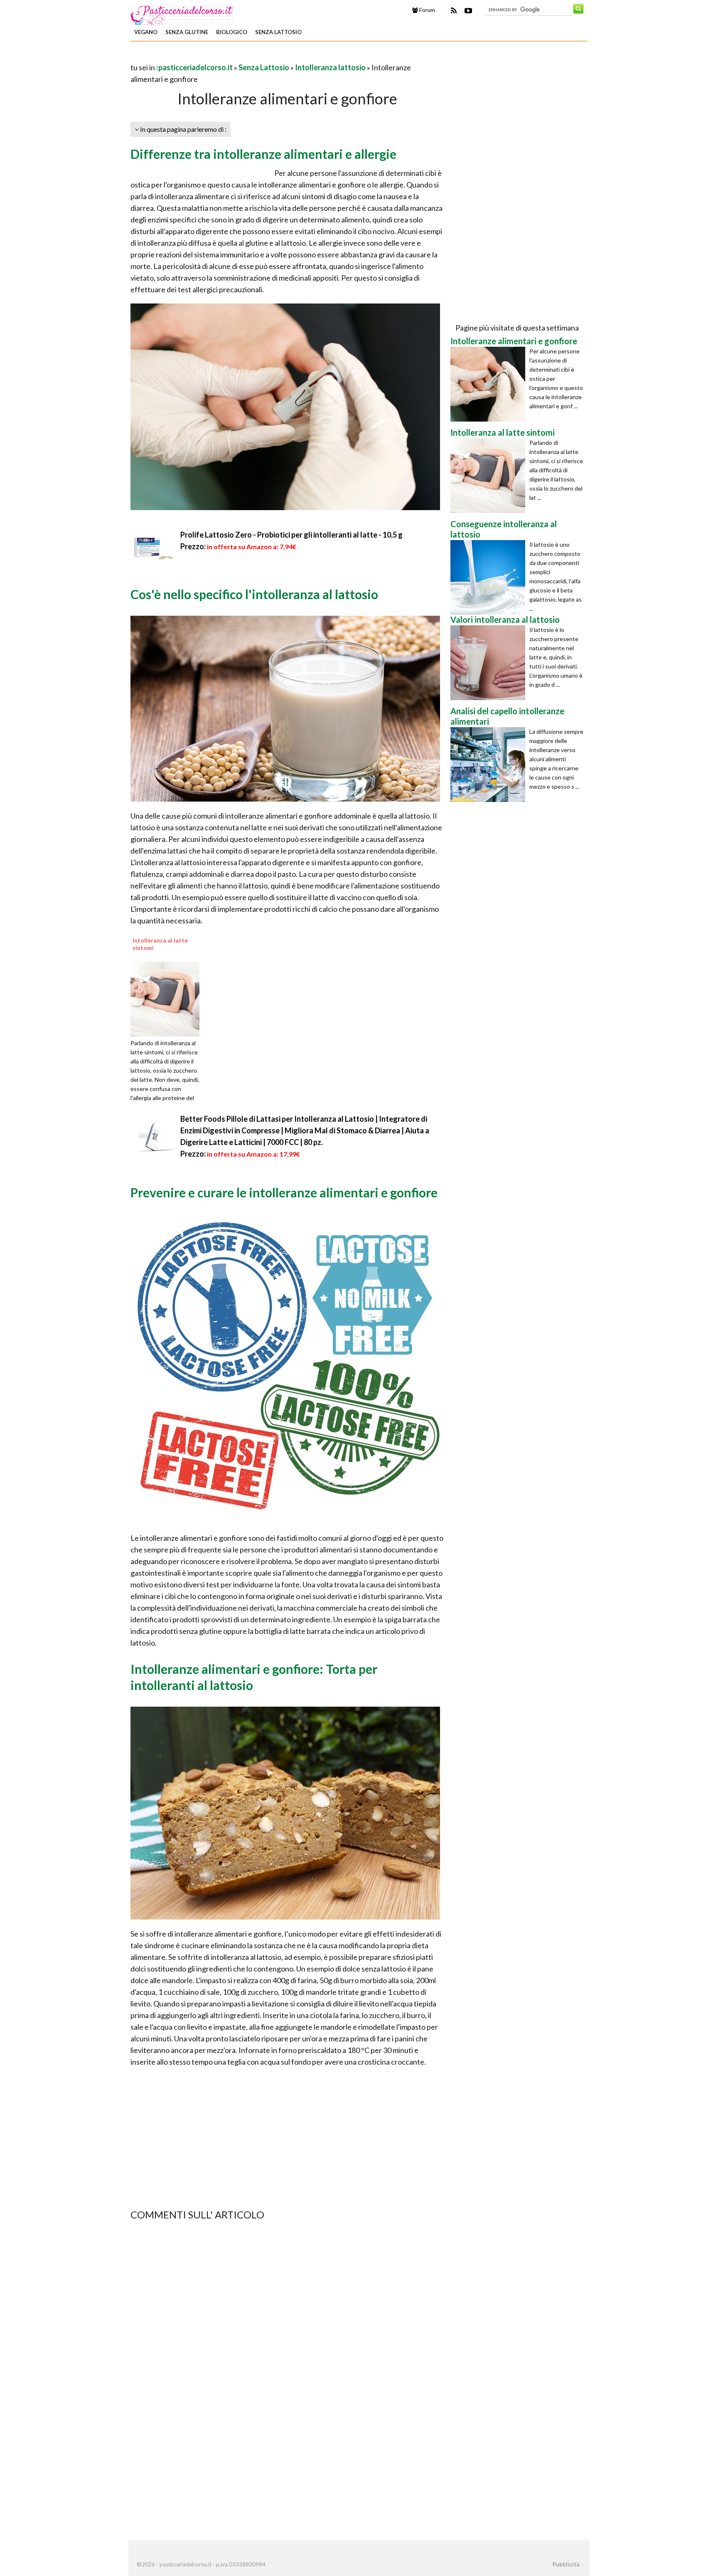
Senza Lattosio (278, 32)
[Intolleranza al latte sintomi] (168, 998)
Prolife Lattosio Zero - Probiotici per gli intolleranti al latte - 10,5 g (291, 535)
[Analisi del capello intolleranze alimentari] (490, 765)
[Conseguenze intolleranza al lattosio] (490, 577)
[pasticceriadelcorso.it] (182, 14)
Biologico (232, 32)
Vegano (146, 32)
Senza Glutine (187, 32)
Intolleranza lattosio (330, 67)
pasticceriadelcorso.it (195, 67)
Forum (427, 10)
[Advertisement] (228, 56)
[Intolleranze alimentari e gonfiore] (490, 384)
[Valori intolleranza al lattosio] (490, 663)
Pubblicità (566, 2564)
